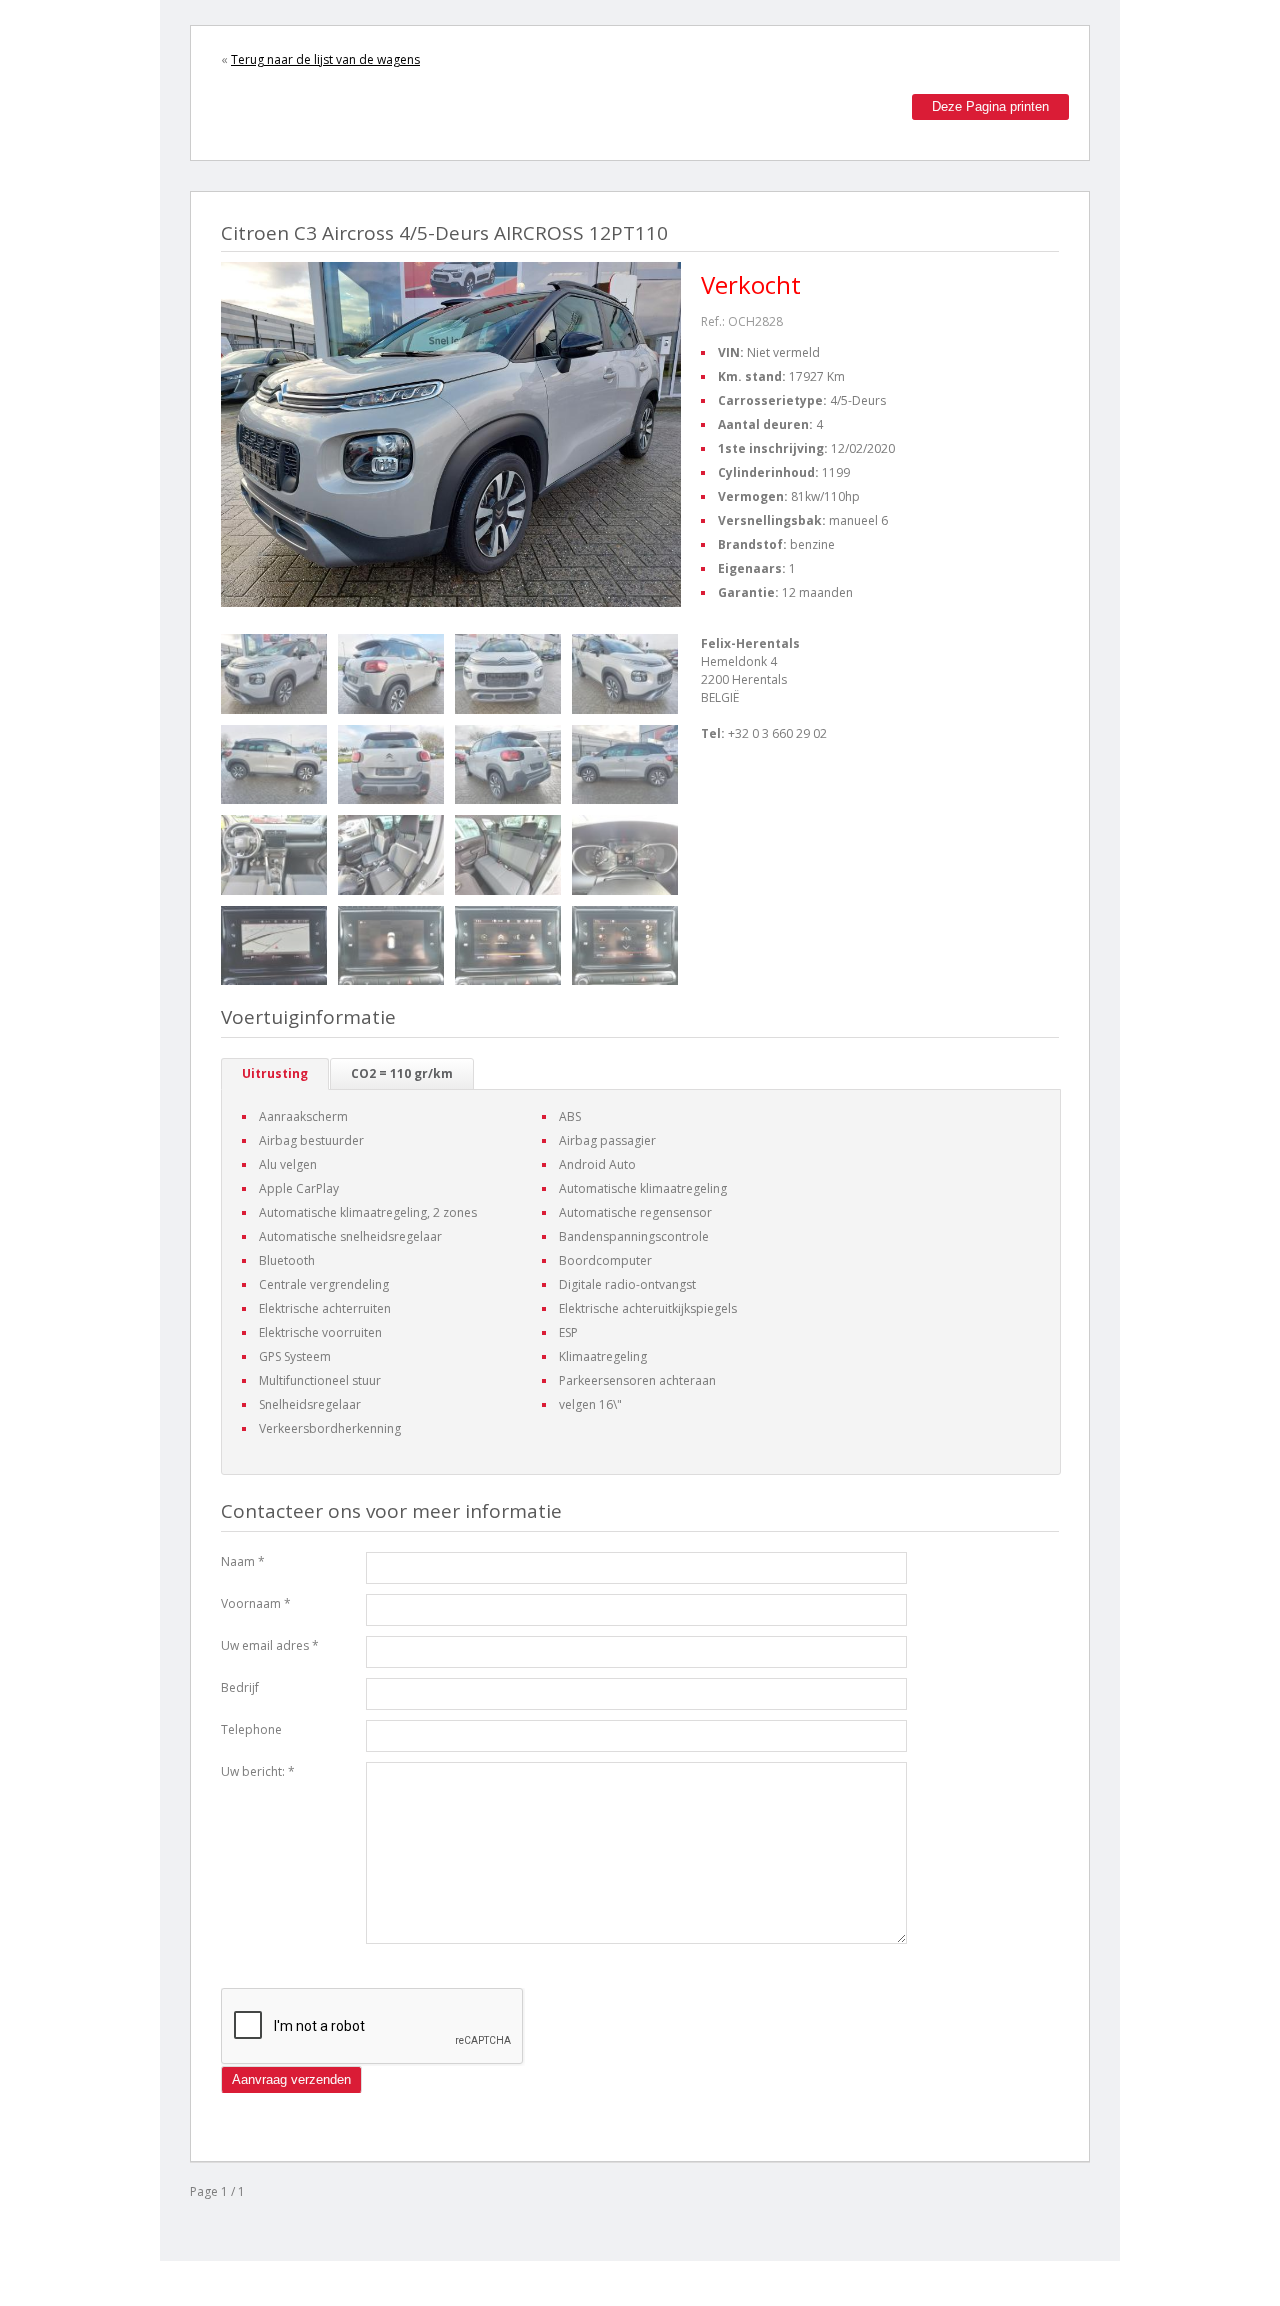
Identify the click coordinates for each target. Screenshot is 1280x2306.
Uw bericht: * (258, 1771)
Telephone (251, 1729)
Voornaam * (256, 1603)
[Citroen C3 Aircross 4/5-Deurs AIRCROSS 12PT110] (274, 674)
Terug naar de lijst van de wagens (325, 59)
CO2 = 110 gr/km (402, 1073)
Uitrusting (275, 1073)
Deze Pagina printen (990, 106)
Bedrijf (240, 1687)
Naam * (243, 1561)
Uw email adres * (270, 1645)
